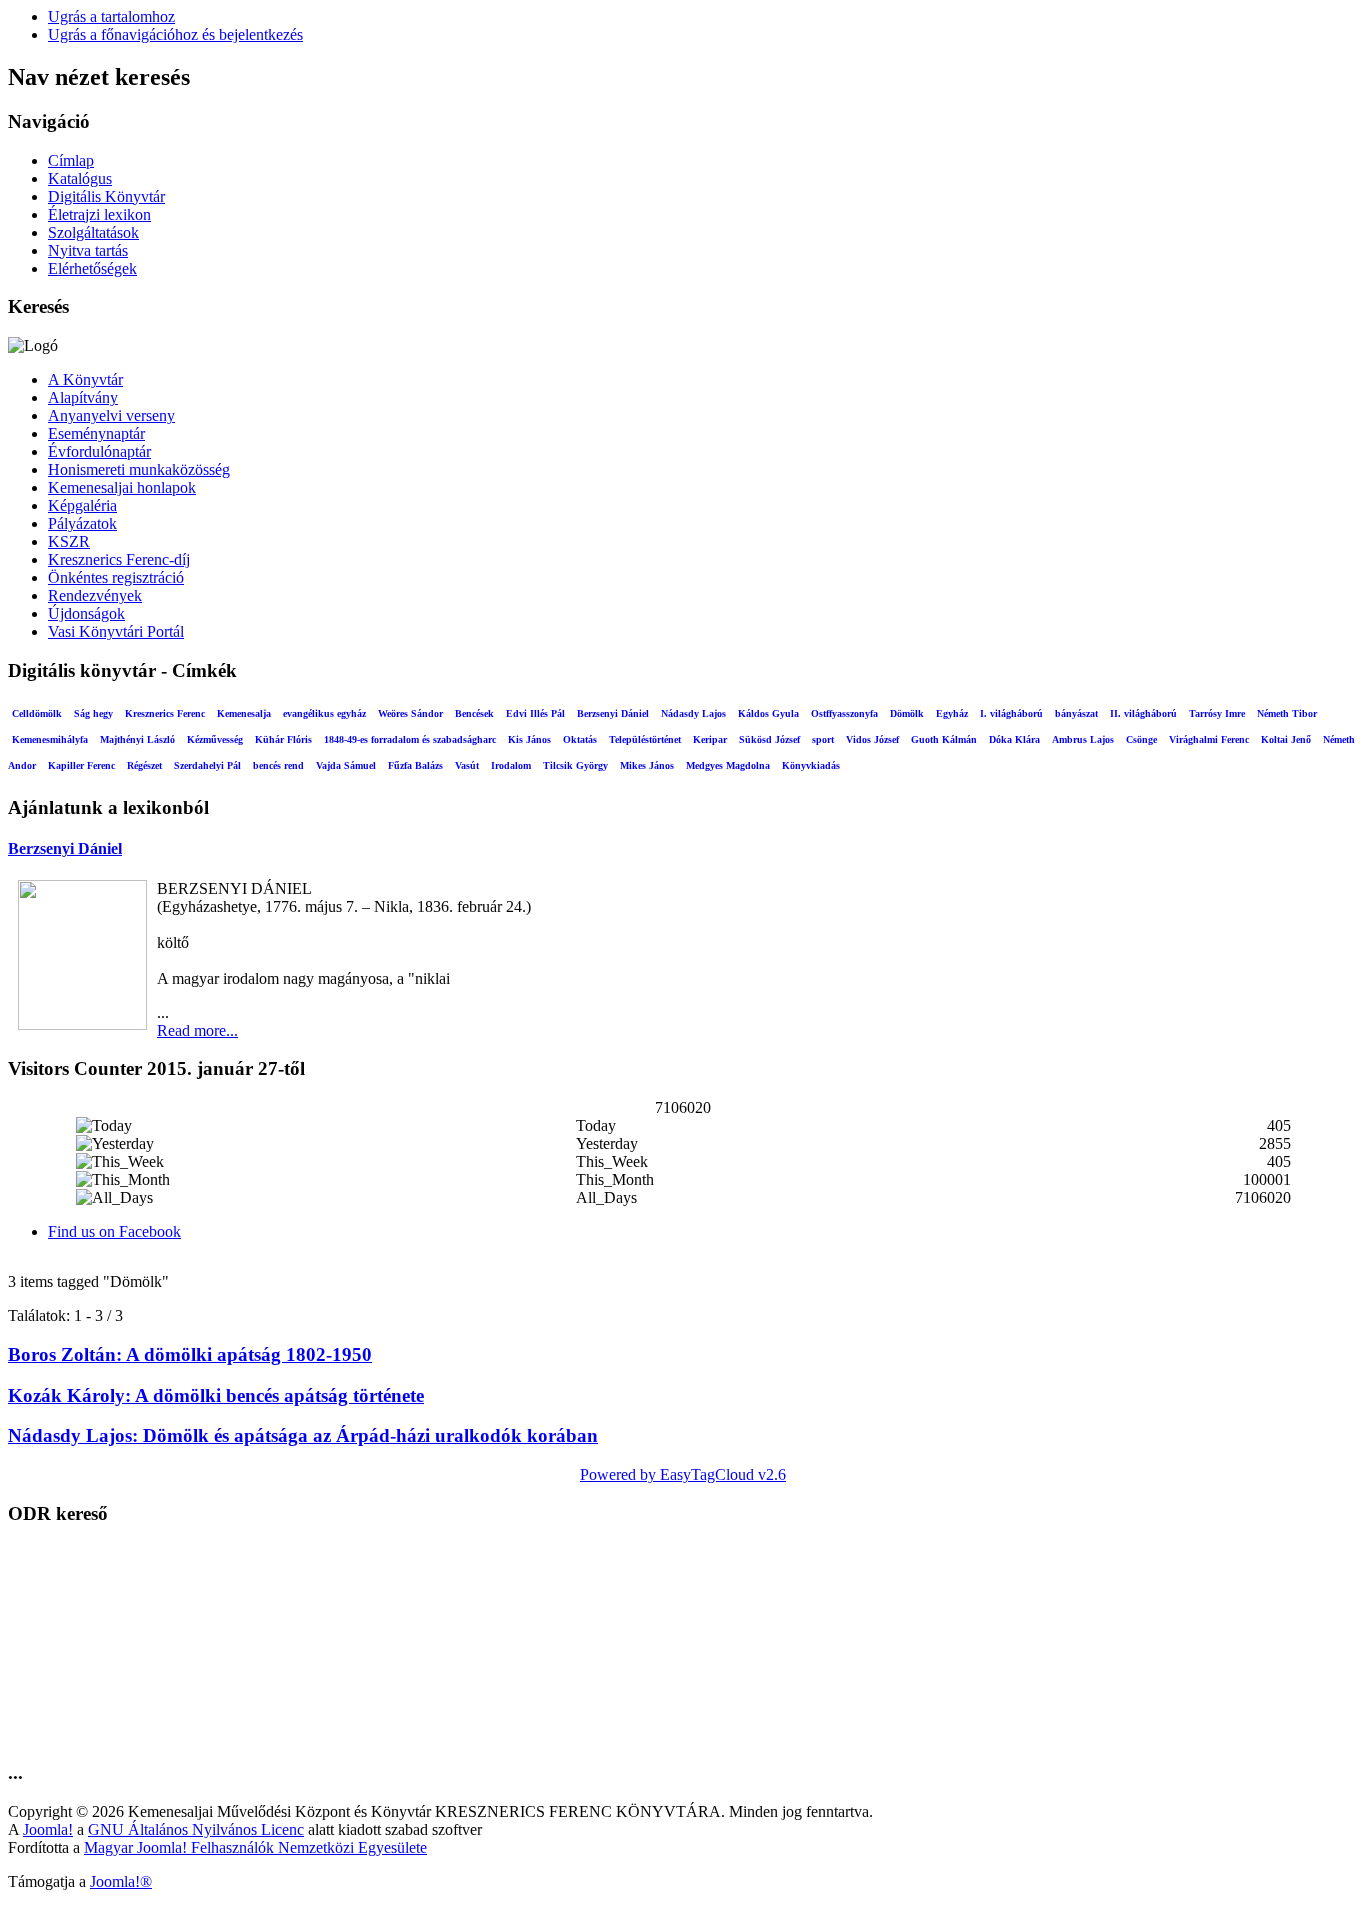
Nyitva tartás (88, 250)
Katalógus (80, 178)
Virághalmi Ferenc (1209, 739)
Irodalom (511, 765)
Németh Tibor (1287, 713)
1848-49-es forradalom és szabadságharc (410, 739)
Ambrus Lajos (1083, 739)
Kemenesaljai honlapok (122, 487)
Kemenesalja (244, 713)
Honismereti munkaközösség (139, 469)
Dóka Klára (1014, 739)
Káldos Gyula (768, 713)
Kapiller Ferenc (81, 765)
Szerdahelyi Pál (207, 765)
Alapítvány (83, 397)
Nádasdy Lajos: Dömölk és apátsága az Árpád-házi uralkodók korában (303, 1435)
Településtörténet (645, 739)
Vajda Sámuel (346, 765)
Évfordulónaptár (99, 451)
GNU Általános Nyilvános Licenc (196, 1829)
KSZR (69, 541)
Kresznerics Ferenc (165, 713)
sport (823, 739)
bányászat (1076, 713)
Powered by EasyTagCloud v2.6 (683, 1474)
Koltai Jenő (1286, 739)
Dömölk (907, 713)
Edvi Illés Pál (535, 713)
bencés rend (278, 765)
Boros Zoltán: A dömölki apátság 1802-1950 (190, 1354)
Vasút (467, 765)
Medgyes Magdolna (728, 765)
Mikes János (647, 765)
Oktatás (580, 739)
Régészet (144, 765)
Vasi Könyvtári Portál (116, 631)
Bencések (474, 713)
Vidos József (872, 739)
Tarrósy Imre (1217, 713)
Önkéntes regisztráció (116, 577)
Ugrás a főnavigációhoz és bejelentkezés (175, 34)
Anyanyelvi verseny (111, 415)
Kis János (529, 739)
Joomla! (48, 1829)
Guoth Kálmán (944, 739)
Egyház (952, 713)
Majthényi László (137, 739)
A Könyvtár (85, 379)
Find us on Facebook (114, 1231)
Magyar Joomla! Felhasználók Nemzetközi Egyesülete (255, 1847)
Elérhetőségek (92, 268)
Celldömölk (37, 713)
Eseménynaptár (96, 433)
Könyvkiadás (811, 765)
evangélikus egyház (324, 713)
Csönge (1141, 739)
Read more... (197, 1030)
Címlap (71, 160)
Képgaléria (82, 505)
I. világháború (1011, 713)
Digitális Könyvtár (106, 196)
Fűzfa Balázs (415, 765)
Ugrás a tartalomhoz (111, 16)
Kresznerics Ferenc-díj (119, 559)
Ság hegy (93, 713)
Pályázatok (82, 523)
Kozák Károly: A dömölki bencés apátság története (216, 1395)
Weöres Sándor (410, 713)
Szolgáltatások (93, 232)
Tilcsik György (575, 765)
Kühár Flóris (283, 739)
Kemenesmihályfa (50, 739)
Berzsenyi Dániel (613, 713)
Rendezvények (95, 595)
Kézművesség (215, 739)
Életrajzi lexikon (99, 214)
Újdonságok (86, 613)
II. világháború (1143, 713)
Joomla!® (121, 1881)
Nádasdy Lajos (693, 713)
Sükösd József (769, 739)
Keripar (710, 739)
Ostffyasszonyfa (844, 713)
